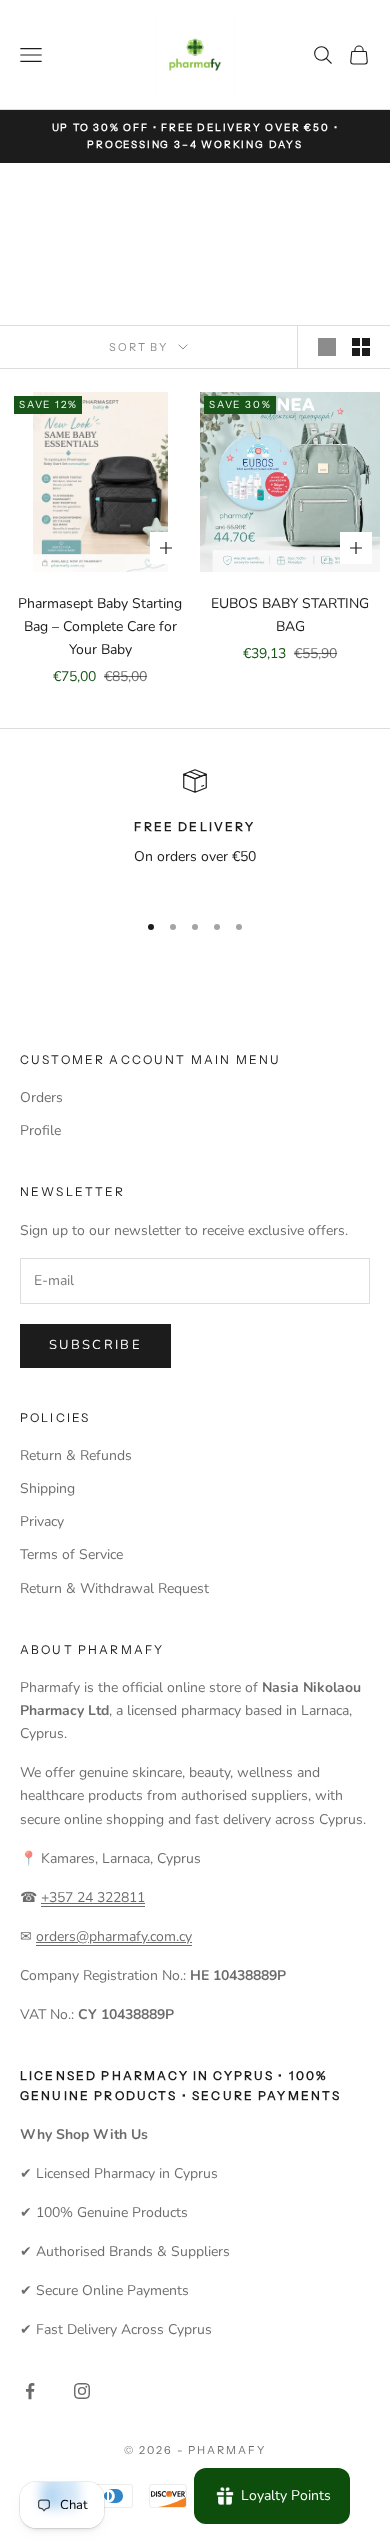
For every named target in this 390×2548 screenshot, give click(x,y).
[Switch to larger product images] (327, 347)
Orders (41, 1097)
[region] (195, 830)
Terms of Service (71, 1554)
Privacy (42, 1521)
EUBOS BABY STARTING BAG (290, 615)
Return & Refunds (76, 1455)
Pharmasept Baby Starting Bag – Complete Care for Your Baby (100, 626)
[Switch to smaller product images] (361, 347)
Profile (40, 1130)
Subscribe (95, 1345)
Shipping (47, 1488)
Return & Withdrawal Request (114, 1588)
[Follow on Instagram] (82, 2391)
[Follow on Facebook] (30, 2391)
